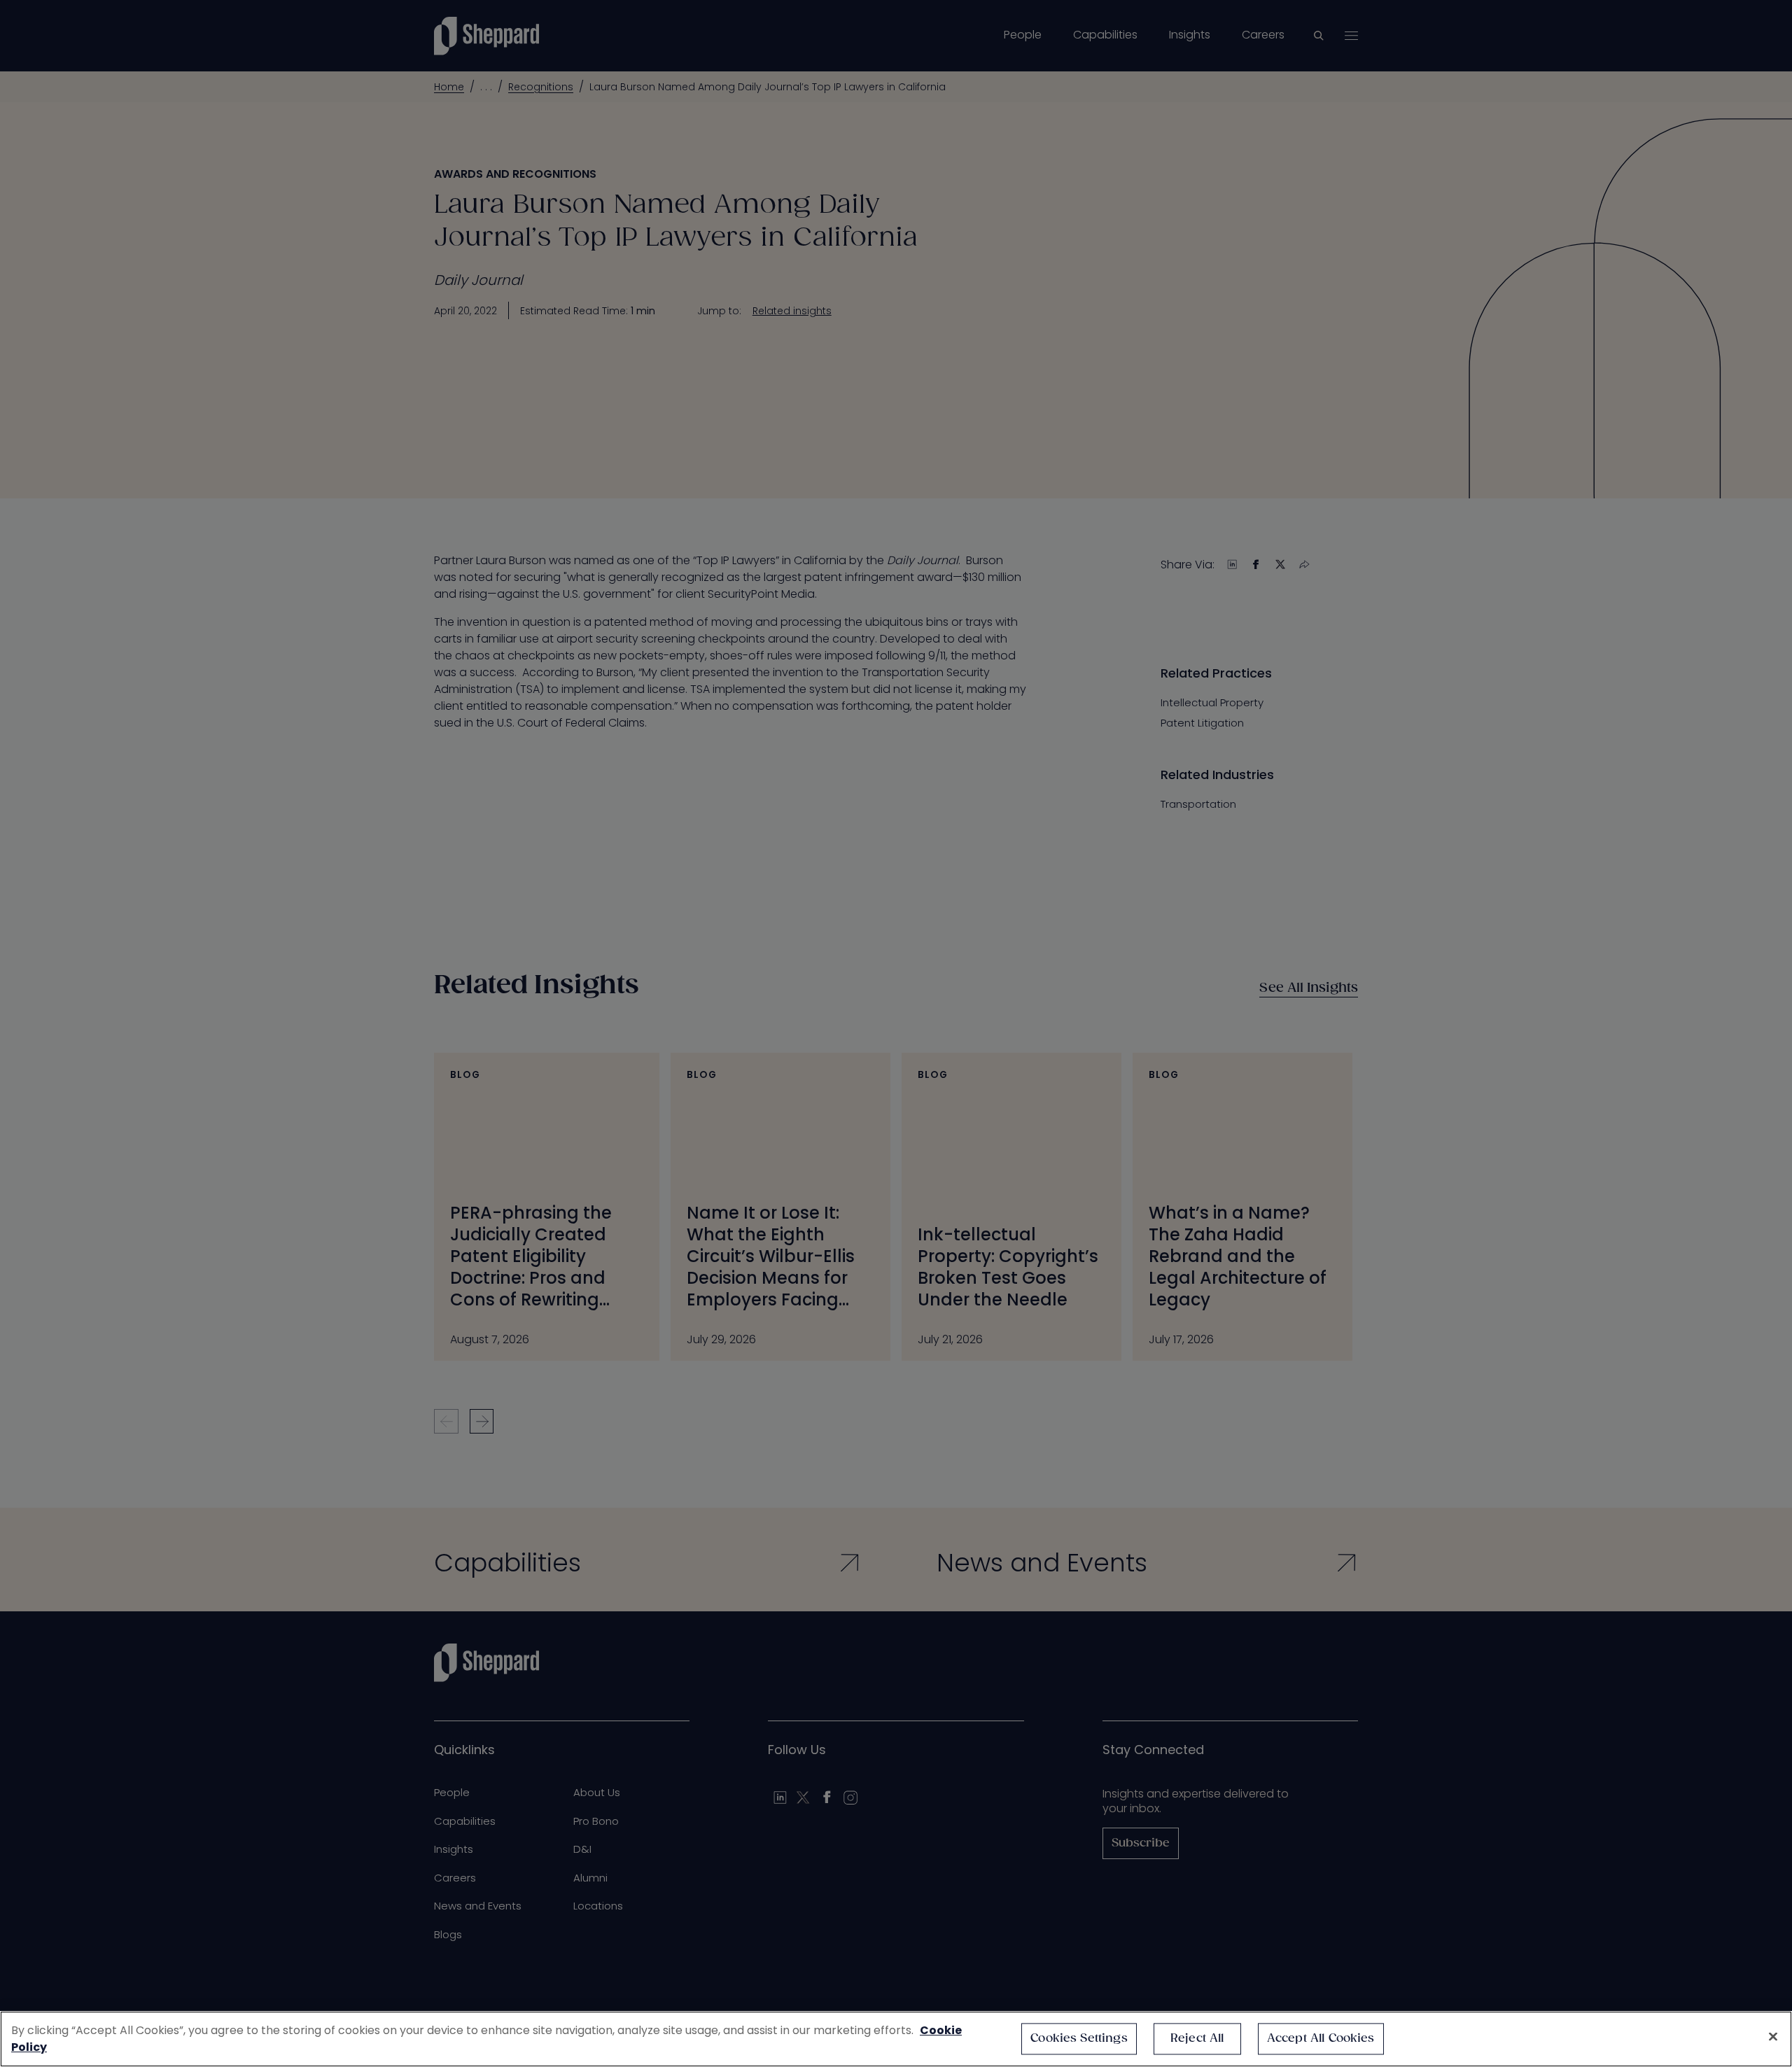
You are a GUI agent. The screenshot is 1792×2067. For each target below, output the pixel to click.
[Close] (1773, 2037)
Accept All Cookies (1321, 2039)
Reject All (1197, 2039)
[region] (896, 2039)
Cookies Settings (1079, 2039)
